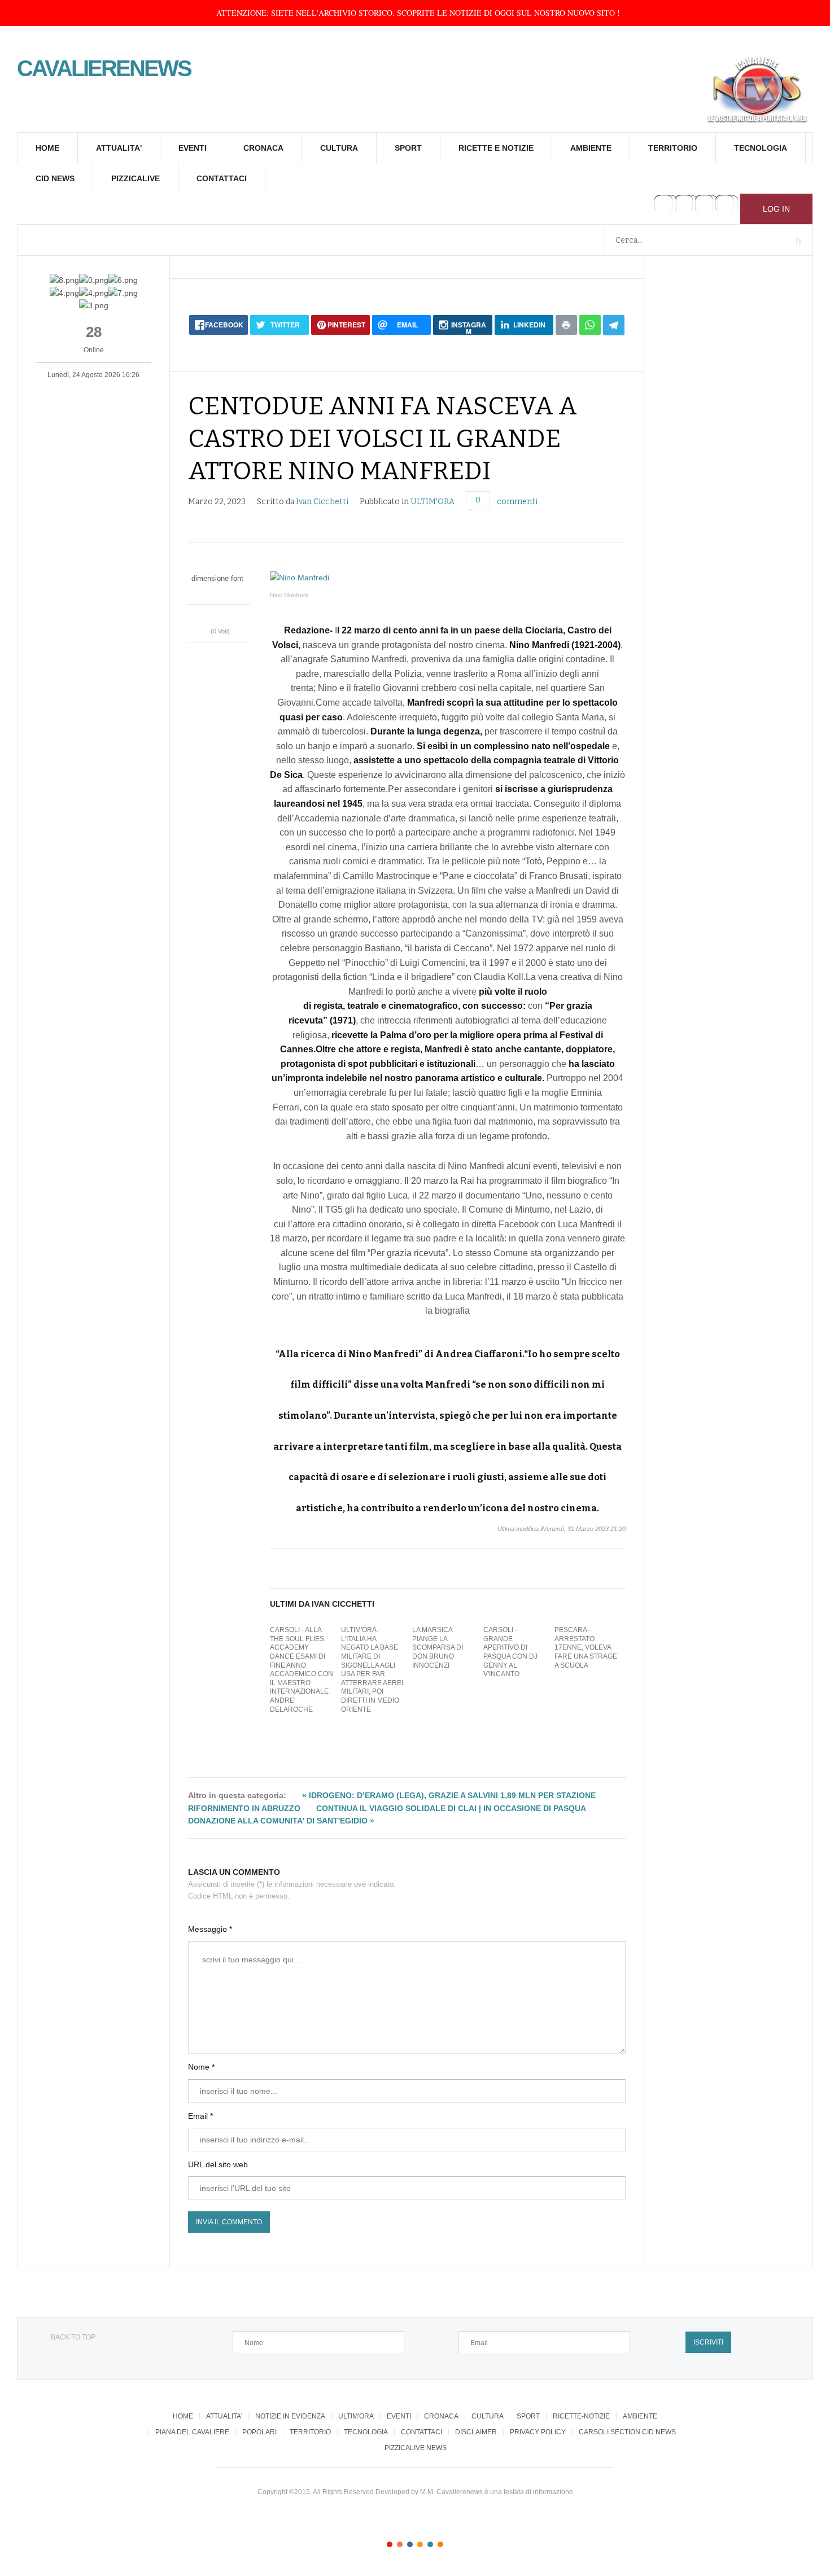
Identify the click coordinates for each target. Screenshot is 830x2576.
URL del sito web (218, 2164)
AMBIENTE (591, 148)
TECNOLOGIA (761, 148)
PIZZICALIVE (136, 178)
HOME (47, 148)
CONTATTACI (222, 178)
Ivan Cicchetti (322, 502)
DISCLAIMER (476, 2432)
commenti (517, 502)
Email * (200, 2116)
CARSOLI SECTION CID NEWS (627, 2432)
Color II (400, 2544)
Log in (776, 209)
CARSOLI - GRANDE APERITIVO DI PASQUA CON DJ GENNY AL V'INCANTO (510, 1652)
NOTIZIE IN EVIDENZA (290, 2416)
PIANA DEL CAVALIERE (192, 2432)
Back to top (73, 2337)
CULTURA (339, 148)
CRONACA (263, 148)
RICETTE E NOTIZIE (496, 148)
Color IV (420, 2544)
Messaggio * (210, 1929)
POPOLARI (259, 2432)
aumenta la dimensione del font (224, 590)
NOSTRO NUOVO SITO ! (577, 13)
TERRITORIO (673, 148)
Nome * (201, 2067)
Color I (390, 2544)
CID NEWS (55, 178)
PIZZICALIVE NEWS (416, 2448)
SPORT (408, 148)
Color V (430, 2544)
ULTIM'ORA (433, 502)
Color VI (440, 2544)
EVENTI (193, 148)
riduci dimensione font (214, 590)
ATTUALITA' (119, 148)
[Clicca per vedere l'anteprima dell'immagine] (448, 578)
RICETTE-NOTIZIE (581, 2416)
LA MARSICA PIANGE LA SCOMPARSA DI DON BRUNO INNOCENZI (438, 1647)
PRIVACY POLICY (538, 2432)
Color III (410, 2544)
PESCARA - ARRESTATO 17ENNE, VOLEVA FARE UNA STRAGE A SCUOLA (586, 1647)
